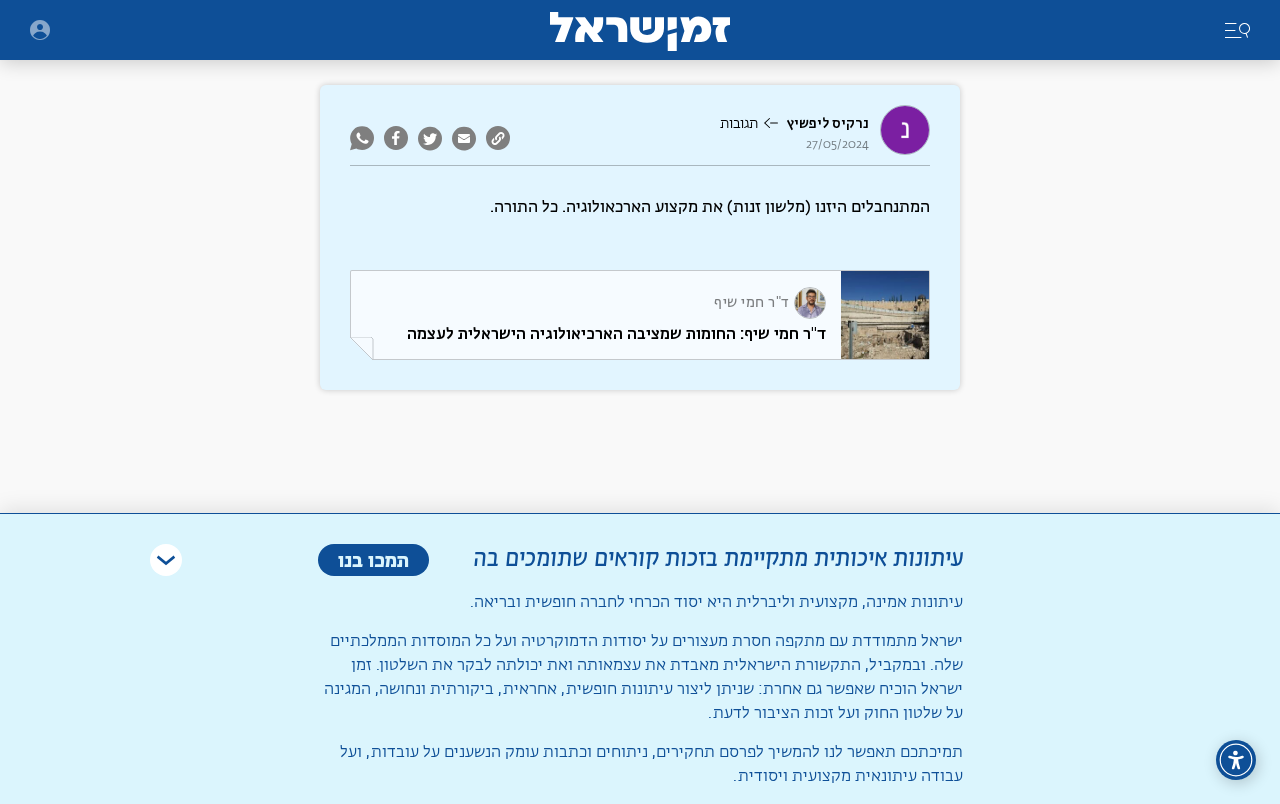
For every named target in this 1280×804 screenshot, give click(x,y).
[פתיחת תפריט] (40, 30)
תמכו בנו (373, 559)
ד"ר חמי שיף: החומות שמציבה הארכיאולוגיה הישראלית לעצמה (616, 333)
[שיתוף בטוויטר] (430, 138)
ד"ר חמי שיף (751, 303)
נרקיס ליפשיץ (828, 123)
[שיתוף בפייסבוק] (396, 138)
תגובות (739, 124)
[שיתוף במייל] (464, 138)
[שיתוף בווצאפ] (364, 138)
